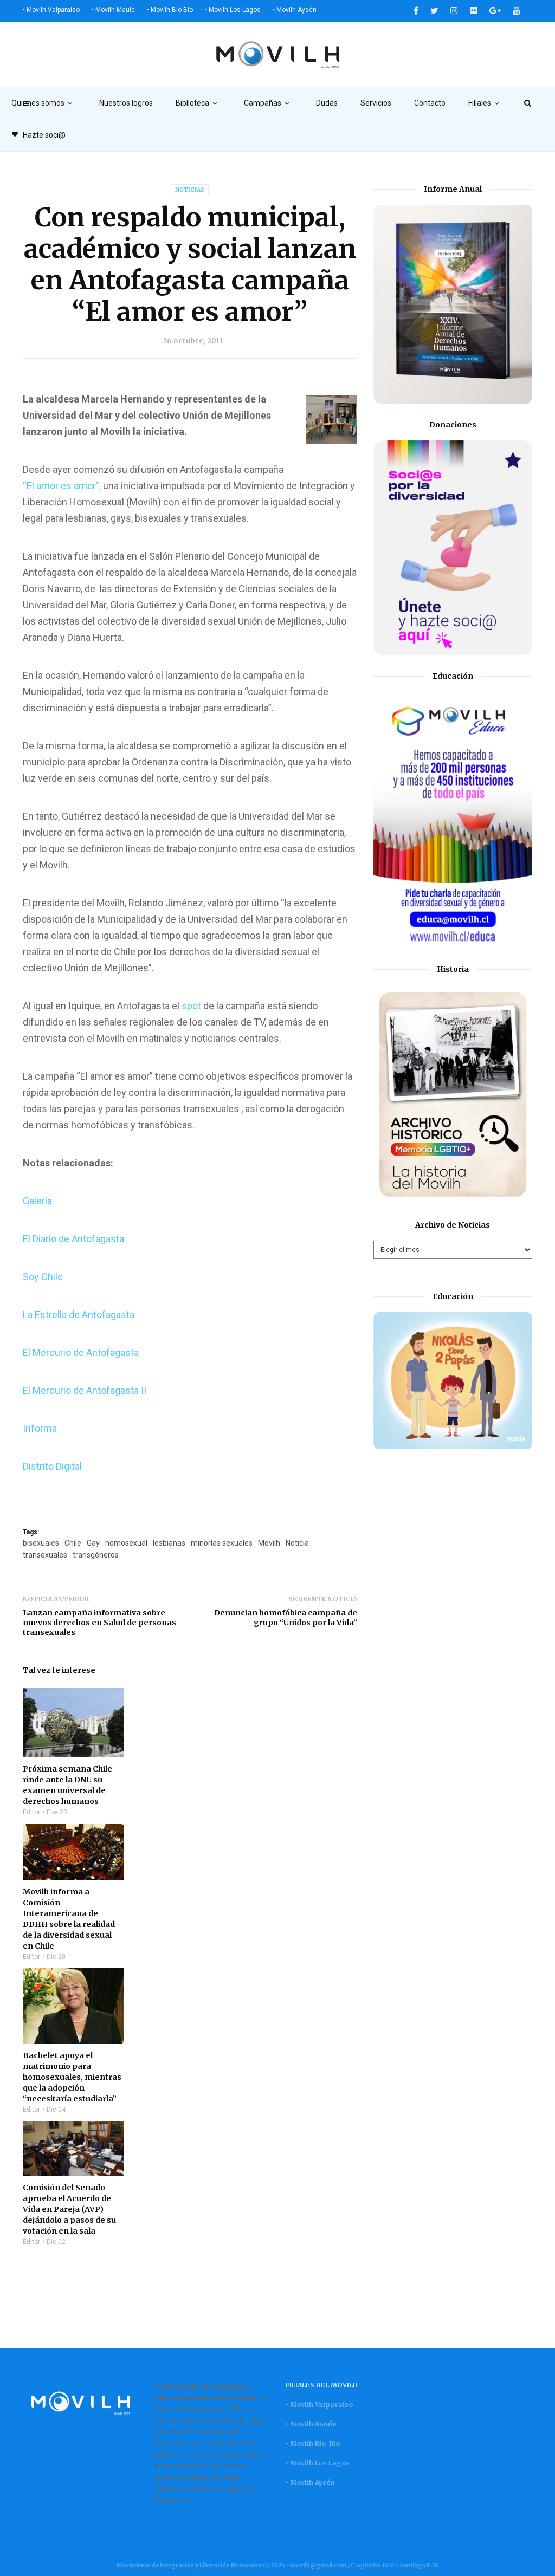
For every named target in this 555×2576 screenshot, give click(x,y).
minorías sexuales (222, 1543)
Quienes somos (38, 103)
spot (192, 1006)
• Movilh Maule (113, 10)
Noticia (297, 1543)
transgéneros (96, 1555)
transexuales (45, 1555)
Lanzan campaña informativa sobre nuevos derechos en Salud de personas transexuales (99, 1623)
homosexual (126, 1543)
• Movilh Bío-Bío (170, 10)
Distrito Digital (52, 1466)
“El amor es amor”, (62, 486)
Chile (73, 1543)
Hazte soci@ (38, 135)
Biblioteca (192, 103)
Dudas (327, 103)
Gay (93, 1543)
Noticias (190, 190)
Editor (31, 1812)
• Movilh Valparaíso (51, 10)
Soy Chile (43, 1277)
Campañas (263, 103)
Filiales (480, 103)
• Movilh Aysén (295, 10)
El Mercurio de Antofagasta (81, 1352)
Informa (41, 1428)
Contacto (430, 103)
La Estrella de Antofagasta (79, 1315)
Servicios (376, 103)
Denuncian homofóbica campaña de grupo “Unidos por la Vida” (286, 1618)
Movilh (269, 1543)
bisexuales (41, 1543)
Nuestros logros (126, 103)
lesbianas (169, 1543)
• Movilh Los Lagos (233, 10)
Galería (37, 1201)
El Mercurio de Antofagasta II (85, 1390)
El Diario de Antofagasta (73, 1239)
